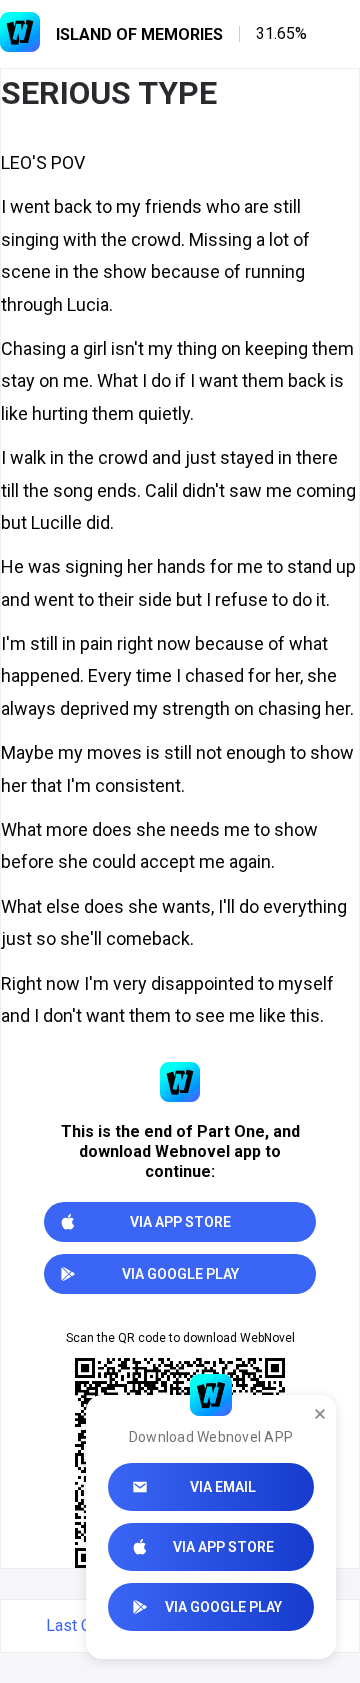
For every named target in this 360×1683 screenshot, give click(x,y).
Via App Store (223, 1547)
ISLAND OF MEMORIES (139, 34)
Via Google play (223, 1607)
